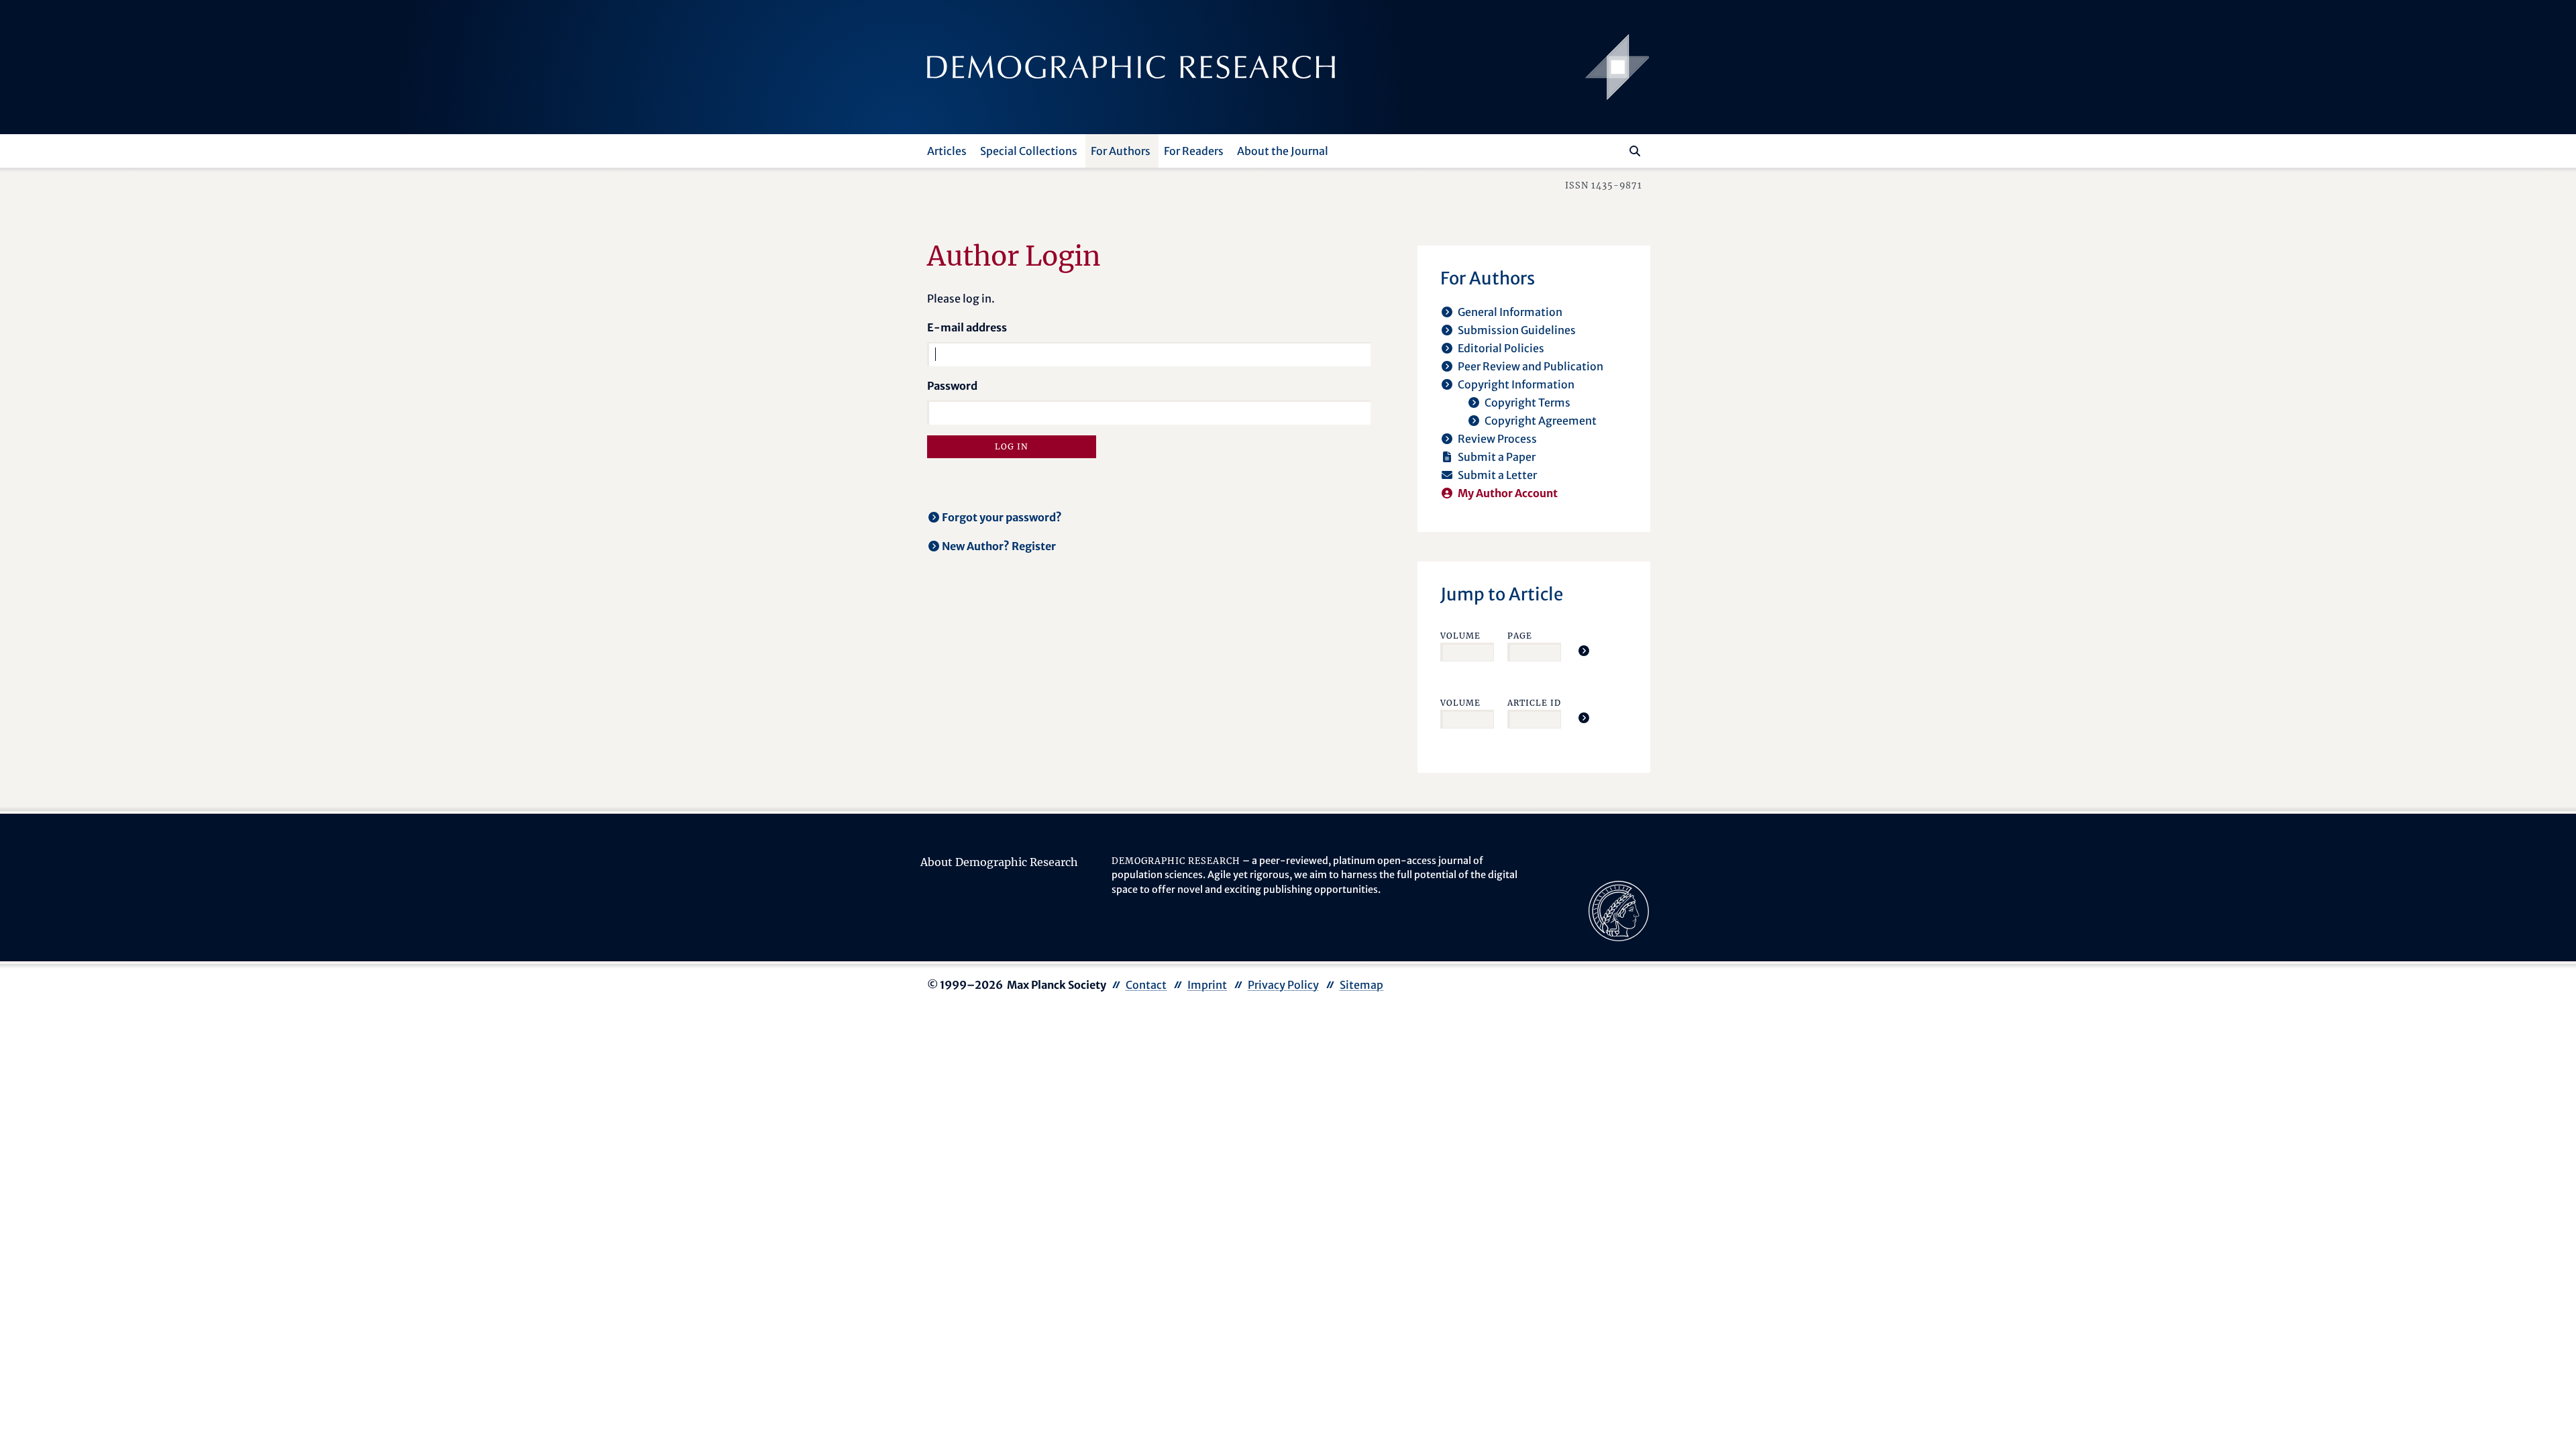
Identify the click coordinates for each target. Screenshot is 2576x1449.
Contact (1146, 985)
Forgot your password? (1002, 517)
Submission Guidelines (1517, 330)
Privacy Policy (1283, 985)
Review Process (1497, 439)
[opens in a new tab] (1619, 910)
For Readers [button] (1194, 151)
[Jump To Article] (1584, 651)
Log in (1012, 446)
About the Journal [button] (1283, 151)
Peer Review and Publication (1531, 366)
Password (952, 386)
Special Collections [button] (1029, 151)
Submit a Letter (1497, 475)
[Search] (1635, 151)
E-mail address (967, 327)
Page (1520, 636)
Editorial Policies (1501, 348)
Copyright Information (1516, 384)
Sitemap (1361, 985)
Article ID (1534, 703)
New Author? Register (999, 546)
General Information (1510, 312)
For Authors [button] (1121, 151)
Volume (1460, 636)
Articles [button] (947, 151)
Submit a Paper (1497, 457)
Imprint (1207, 985)
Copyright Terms (1527, 402)
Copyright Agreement (1541, 421)
